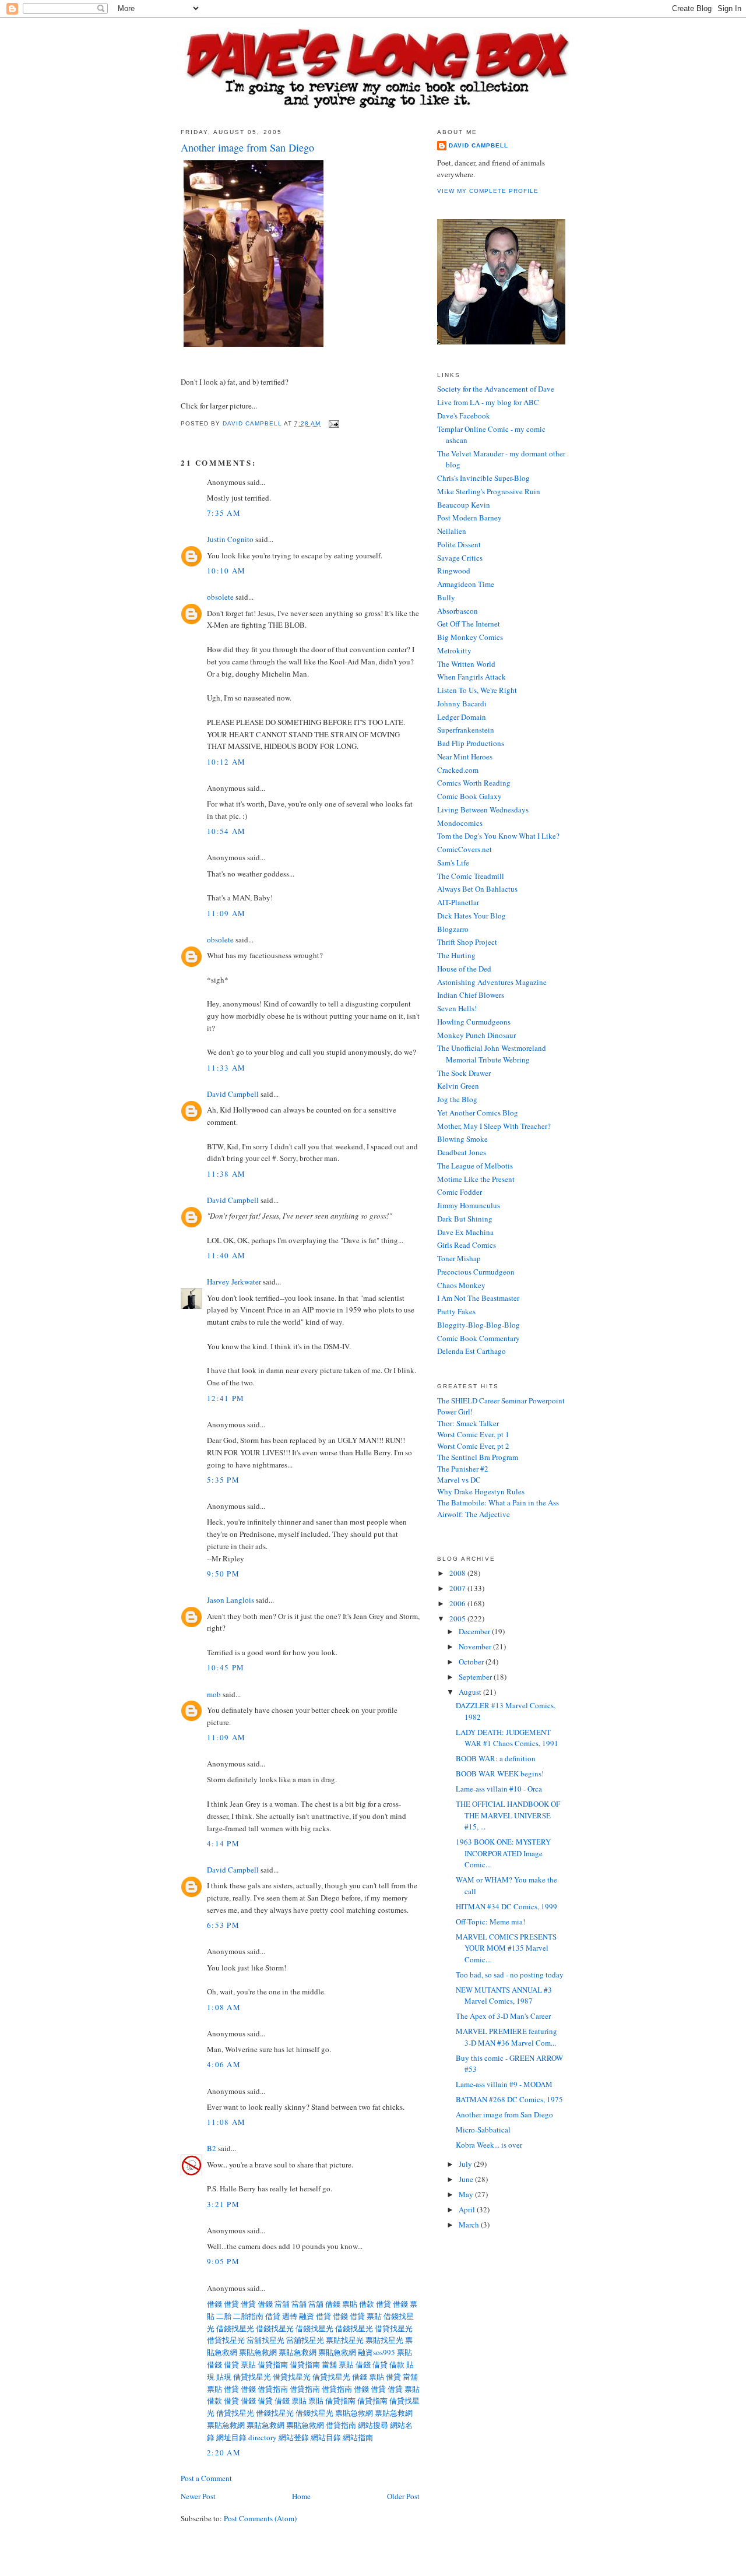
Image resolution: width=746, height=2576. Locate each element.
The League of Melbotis (475, 1166)
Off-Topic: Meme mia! (490, 1922)
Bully (446, 597)
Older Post (403, 2496)
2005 (458, 1618)
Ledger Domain (462, 717)
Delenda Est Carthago (471, 1351)
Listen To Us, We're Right (477, 690)
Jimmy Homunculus (469, 1205)
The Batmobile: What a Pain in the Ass (498, 1502)
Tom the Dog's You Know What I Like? (498, 836)
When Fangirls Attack (471, 677)
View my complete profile (488, 191)
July (466, 2164)
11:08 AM (226, 2122)
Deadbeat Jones (462, 1152)
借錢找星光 (235, 2328)
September (476, 1677)
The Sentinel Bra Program (478, 1457)
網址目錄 (231, 2437)
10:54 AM (226, 831)
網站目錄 (326, 2437)
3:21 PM (223, 2204)
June (467, 2179)
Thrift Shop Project (467, 942)
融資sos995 (376, 2352)
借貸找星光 (394, 2328)
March (470, 2225)
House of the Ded (464, 969)
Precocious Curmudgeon (476, 1272)
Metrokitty (454, 650)
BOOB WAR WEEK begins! (500, 1773)
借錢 (214, 2304)
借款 (367, 2304)
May (467, 2194)
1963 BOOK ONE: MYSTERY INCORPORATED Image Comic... (503, 1853)
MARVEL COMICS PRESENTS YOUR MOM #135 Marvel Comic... (506, 1948)
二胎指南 (248, 2316)
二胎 (224, 2316)
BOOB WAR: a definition (496, 1758)
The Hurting (456, 955)
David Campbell (233, 1094)
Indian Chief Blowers (471, 995)
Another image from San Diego (504, 2114)
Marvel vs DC (459, 1480)
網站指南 (358, 2437)
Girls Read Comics (467, 1245)
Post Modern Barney (469, 518)
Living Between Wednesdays (483, 810)
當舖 (282, 2304)
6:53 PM (223, 1925)
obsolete (220, 597)
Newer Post (198, 2496)
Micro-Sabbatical (483, 2130)
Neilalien (452, 531)
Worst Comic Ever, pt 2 (473, 1446)
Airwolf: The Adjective (474, 1514)
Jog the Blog (457, 1099)
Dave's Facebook (464, 416)
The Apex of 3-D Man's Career (503, 2016)
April (468, 2209)
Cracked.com (458, 770)
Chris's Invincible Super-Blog (483, 478)
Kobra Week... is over (489, 2145)
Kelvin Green (458, 1086)
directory (263, 2437)
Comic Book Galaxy (469, 796)
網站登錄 (294, 2437)
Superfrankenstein (466, 730)
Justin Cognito (230, 539)
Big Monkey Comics (470, 637)
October (472, 1662)
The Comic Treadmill (471, 876)
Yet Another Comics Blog (478, 1113)
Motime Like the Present (476, 1179)
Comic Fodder (460, 1192)
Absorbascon (458, 611)
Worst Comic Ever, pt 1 (473, 1434)
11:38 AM (226, 1174)
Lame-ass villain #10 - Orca (499, 1789)
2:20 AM (224, 2452)
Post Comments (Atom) (260, 2518)
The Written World (466, 664)
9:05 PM (223, 2261)
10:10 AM (226, 571)
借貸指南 (273, 2364)
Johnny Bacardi (462, 703)
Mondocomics (460, 823)
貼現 (224, 2377)
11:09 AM (226, 913)
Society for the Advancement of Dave (496, 389)
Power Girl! (455, 1412)
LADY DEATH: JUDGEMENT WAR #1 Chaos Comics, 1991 (507, 1738)
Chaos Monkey (461, 1285)
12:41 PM (226, 1398)
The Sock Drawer (464, 1073)
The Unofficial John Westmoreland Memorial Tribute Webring (492, 1054)
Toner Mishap (459, 1258)
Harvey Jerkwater (234, 1282)
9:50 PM (223, 1574)
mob (214, 1694)
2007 (458, 1588)
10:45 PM (226, 1667)
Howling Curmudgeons (474, 1022)
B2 (212, 2148)
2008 (458, 1573)
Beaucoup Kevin (464, 505)
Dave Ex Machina (465, 1232)
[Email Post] (334, 423)
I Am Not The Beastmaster (478, 1298)
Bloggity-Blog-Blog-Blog (478, 1325)
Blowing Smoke (462, 1139)
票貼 (350, 2304)
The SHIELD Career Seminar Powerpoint (501, 1400)
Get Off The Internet (469, 624)
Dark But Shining (465, 1219)
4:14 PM (223, 1843)
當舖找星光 (265, 2340)
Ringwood (454, 571)
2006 (458, 1603)
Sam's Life (453, 863)
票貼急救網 (258, 2352)
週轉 (290, 2316)
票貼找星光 (345, 2340)
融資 (307, 2316)
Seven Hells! (457, 1008)
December (475, 1631)
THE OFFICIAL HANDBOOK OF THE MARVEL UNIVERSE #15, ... (508, 1815)
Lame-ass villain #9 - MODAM (504, 2084)
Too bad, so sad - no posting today (510, 1975)
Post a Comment (206, 2478)
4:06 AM (224, 2064)
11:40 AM (226, 1255)
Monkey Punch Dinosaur (476, 1035)
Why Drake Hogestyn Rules (481, 1491)
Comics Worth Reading (474, 783)
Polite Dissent (459, 544)
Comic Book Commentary (478, 1338)
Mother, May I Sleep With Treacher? (494, 1126)
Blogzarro (453, 929)
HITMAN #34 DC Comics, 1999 (506, 1906)
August (471, 1692)
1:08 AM (224, 2007)
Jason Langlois (231, 1600)
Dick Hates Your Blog (471, 916)
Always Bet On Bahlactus (477, 889)
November (476, 1646)
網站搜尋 (373, 2425)
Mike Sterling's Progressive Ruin (489, 491)
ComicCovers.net (465, 849)
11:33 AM (226, 1068)
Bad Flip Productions (471, 743)
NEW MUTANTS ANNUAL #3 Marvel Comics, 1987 (504, 1996)
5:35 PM (223, 1480)
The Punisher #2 (463, 1469)
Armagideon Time (466, 584)
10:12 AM (226, 762)
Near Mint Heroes (465, 756)
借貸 (231, 2304)
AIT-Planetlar (458, 902)
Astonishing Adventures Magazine (492, 982)
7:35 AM (224, 513)
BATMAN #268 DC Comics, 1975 (509, 2099)
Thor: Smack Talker (468, 1423)
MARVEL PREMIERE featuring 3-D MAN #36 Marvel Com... (506, 2037)
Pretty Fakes (456, 1311)
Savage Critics (460, 558)
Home (301, 2496)
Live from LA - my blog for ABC (488, 402)
